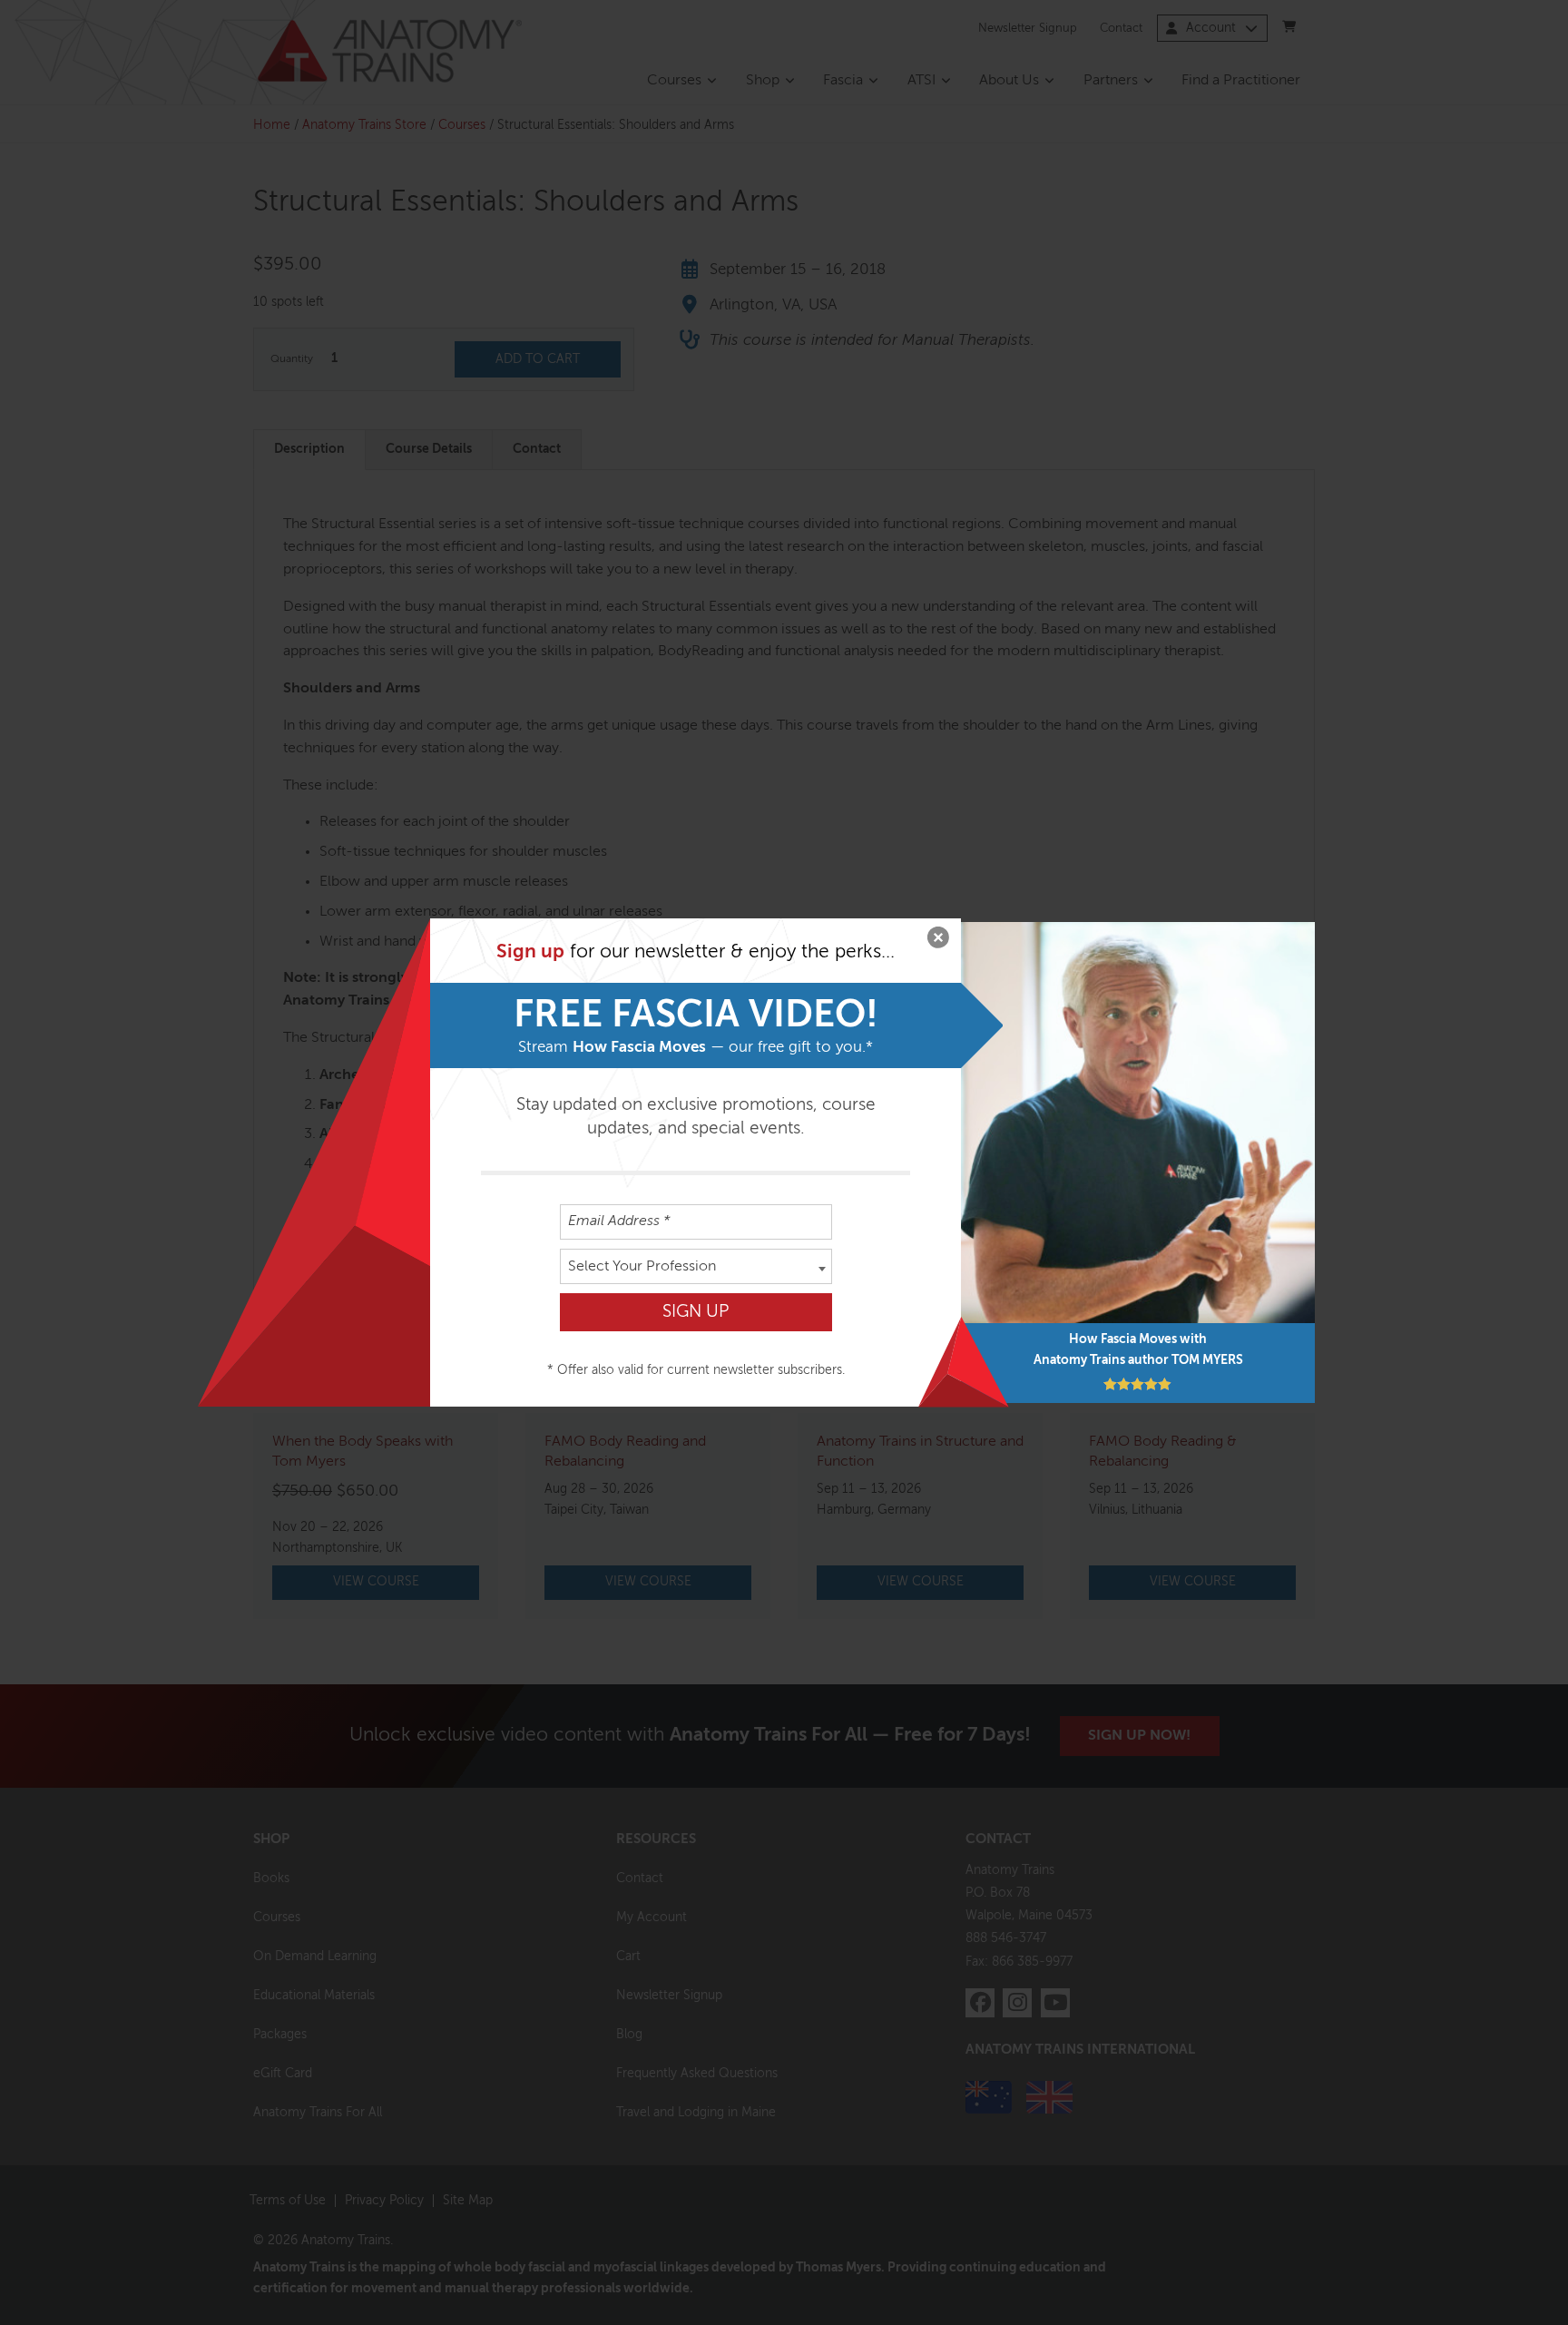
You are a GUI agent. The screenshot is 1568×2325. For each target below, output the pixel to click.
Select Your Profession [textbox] (642, 1267)
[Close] (938, 941)
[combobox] (696, 1266)
